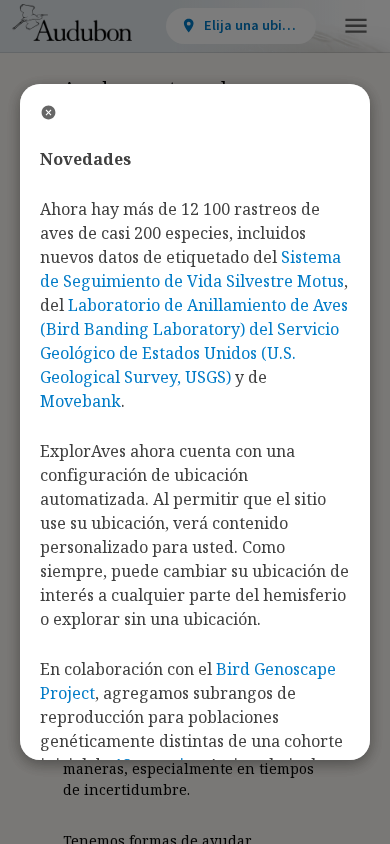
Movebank (80, 401)
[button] (356, 26)
